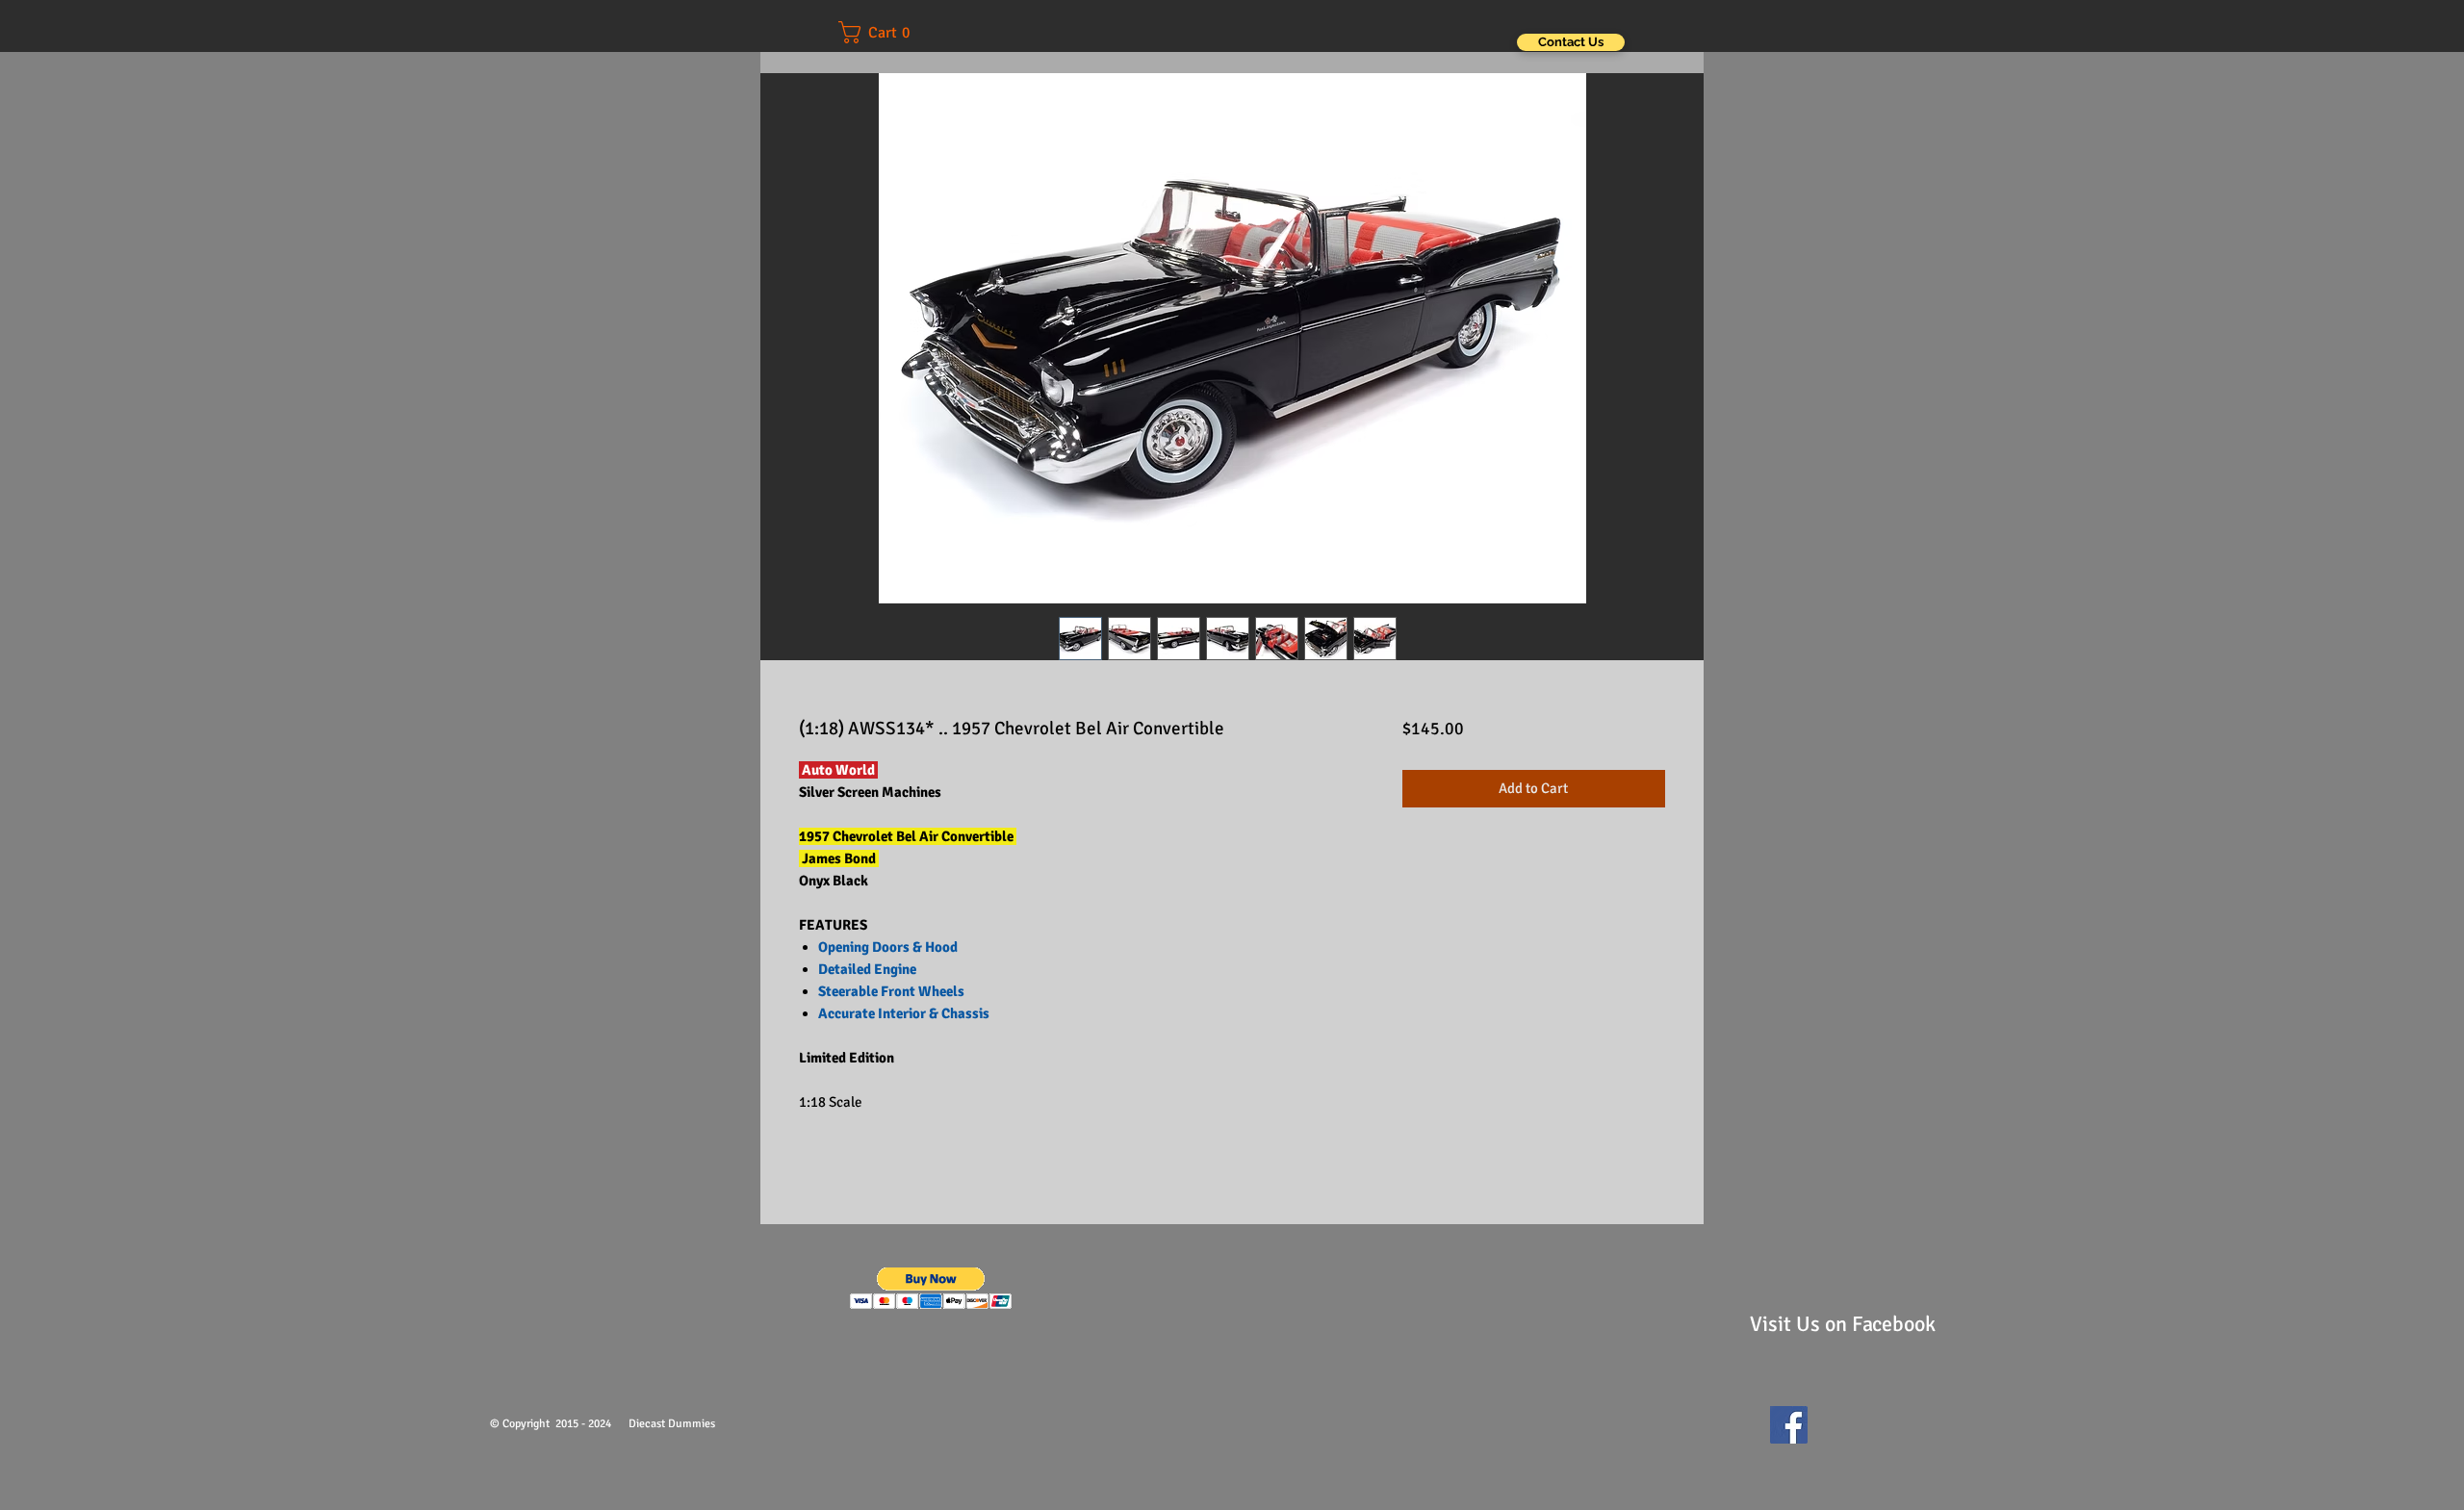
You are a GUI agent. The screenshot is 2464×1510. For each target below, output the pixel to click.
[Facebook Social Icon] (1789, 1425)
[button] (887, 32)
